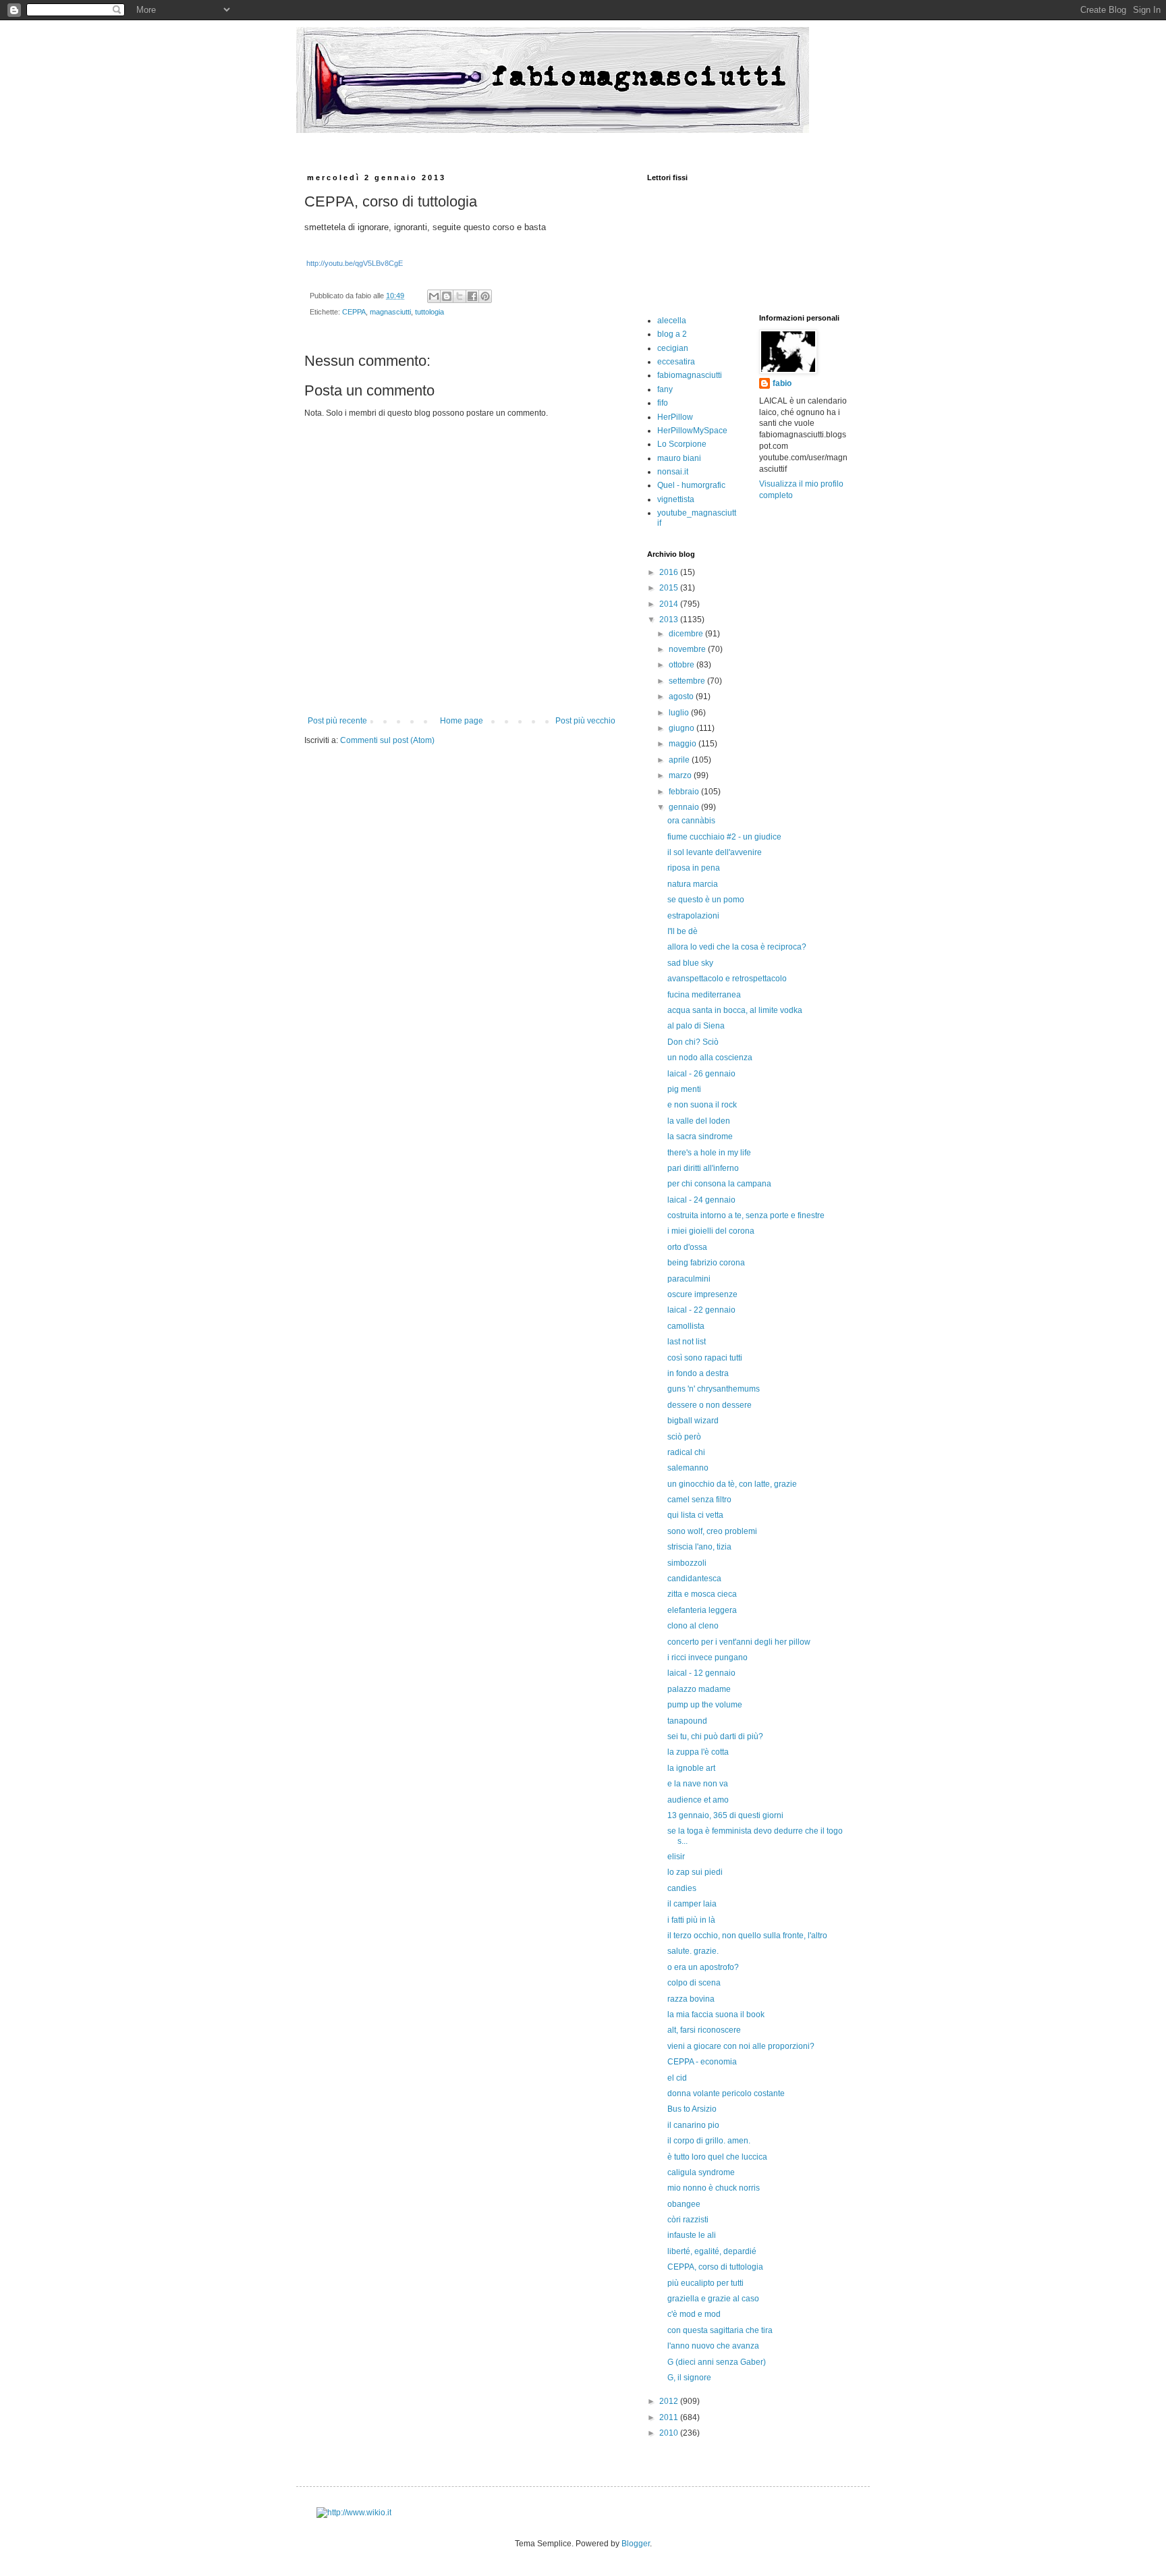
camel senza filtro (699, 1500)
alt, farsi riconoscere (704, 2030)
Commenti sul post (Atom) (387, 740)
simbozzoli (687, 1563)
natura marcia (693, 884)
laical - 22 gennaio (701, 1310)
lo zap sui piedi (695, 1872)
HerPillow (675, 417)
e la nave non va (698, 1784)
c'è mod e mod (694, 2314)
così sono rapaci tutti (705, 1358)
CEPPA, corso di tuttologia (715, 2267)
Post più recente (337, 721)
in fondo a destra (698, 1373)
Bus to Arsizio (692, 2109)
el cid (677, 2078)
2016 (670, 572)
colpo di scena (694, 1983)
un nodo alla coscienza (710, 1058)
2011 (670, 2417)
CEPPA (354, 312)
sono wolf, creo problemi (712, 1531)
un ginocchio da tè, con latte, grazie (732, 1484)
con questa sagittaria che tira (720, 2330)
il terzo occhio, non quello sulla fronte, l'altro (747, 1936)
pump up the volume (705, 1705)
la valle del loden (699, 1121)
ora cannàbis (691, 821)
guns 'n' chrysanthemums (714, 1389)
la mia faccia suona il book (716, 2015)
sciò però (684, 1437)
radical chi (686, 1452)
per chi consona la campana (719, 1184)
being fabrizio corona (706, 1263)
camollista (686, 1326)
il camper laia (692, 1904)
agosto (682, 696)
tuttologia (429, 312)
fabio (782, 383)
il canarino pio (693, 2125)
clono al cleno (693, 1626)
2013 (670, 620)
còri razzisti (688, 2220)
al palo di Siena (696, 1026)
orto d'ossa (687, 1247)
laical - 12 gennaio (701, 1673)
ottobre (683, 665)
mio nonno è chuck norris (714, 2188)
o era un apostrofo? (703, 1967)
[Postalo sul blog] (447, 296)
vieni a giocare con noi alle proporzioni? (741, 2046)
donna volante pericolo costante (726, 2093)
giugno (683, 728)
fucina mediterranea (704, 995)
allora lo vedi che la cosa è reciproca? (737, 947)
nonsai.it (673, 472)
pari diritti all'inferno (703, 1168)
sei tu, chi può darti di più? (715, 1736)
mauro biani (679, 458)
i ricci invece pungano (707, 1657)
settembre (688, 681)
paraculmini (689, 1279)
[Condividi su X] (460, 296)
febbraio (685, 792)
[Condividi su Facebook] (472, 296)
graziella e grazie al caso (713, 2299)
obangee (684, 2204)
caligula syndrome (701, 2172)
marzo (681, 775)
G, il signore (689, 2378)
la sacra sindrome (700, 1136)
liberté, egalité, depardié (712, 2251)
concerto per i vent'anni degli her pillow (739, 1642)
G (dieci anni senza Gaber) (717, 2362)
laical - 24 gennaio (701, 1200)
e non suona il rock (702, 1105)
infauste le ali (692, 2235)
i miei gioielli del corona (711, 1231)
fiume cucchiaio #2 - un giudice (724, 837)
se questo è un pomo (706, 900)
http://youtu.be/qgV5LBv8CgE (355, 263)
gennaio (685, 807)
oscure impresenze (702, 1294)
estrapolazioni (693, 916)
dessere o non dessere (710, 1405)
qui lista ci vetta (695, 1515)
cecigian (673, 348)
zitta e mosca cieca (702, 1594)
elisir (676, 1857)
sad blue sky (690, 963)
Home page (462, 721)
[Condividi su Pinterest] (485, 296)
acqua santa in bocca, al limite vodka (735, 1010)
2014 (670, 604)
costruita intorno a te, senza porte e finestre (746, 1215)
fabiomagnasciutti (690, 375)
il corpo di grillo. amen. (709, 2141)
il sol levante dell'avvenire (715, 852)
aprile (680, 760)
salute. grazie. (693, 1951)
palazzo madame (699, 1689)
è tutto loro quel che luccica (717, 2157)
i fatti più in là (691, 1920)
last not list (687, 1342)
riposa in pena (694, 868)
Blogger (636, 2544)
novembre (688, 649)
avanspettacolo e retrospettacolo (727, 979)
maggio (684, 744)
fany (665, 389)
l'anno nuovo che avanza (713, 2346)
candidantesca (694, 1579)
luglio (680, 713)
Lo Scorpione (682, 444)
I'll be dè (683, 931)
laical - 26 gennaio (701, 1074)
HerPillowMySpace (692, 431)
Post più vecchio (585, 721)
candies (682, 1888)
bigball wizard (693, 1421)
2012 (670, 2401)
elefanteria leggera (702, 1610)
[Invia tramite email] (434, 296)
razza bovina (691, 1999)
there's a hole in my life (709, 1153)
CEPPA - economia (702, 2062)
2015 (670, 588)
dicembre (687, 634)
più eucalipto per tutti (705, 2283)
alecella (672, 321)
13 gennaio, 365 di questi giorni (725, 1815)
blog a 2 (672, 334)
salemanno (688, 1468)
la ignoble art (691, 1768)
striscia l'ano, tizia (699, 1547)
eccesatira (676, 362)
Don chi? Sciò (693, 1042)
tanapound (687, 1721)
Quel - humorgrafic (691, 485)
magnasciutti (390, 312)
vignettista (676, 499)
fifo (663, 403)
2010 (670, 2433)
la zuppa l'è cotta (698, 1752)
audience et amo (698, 1800)
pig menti (684, 1089)
